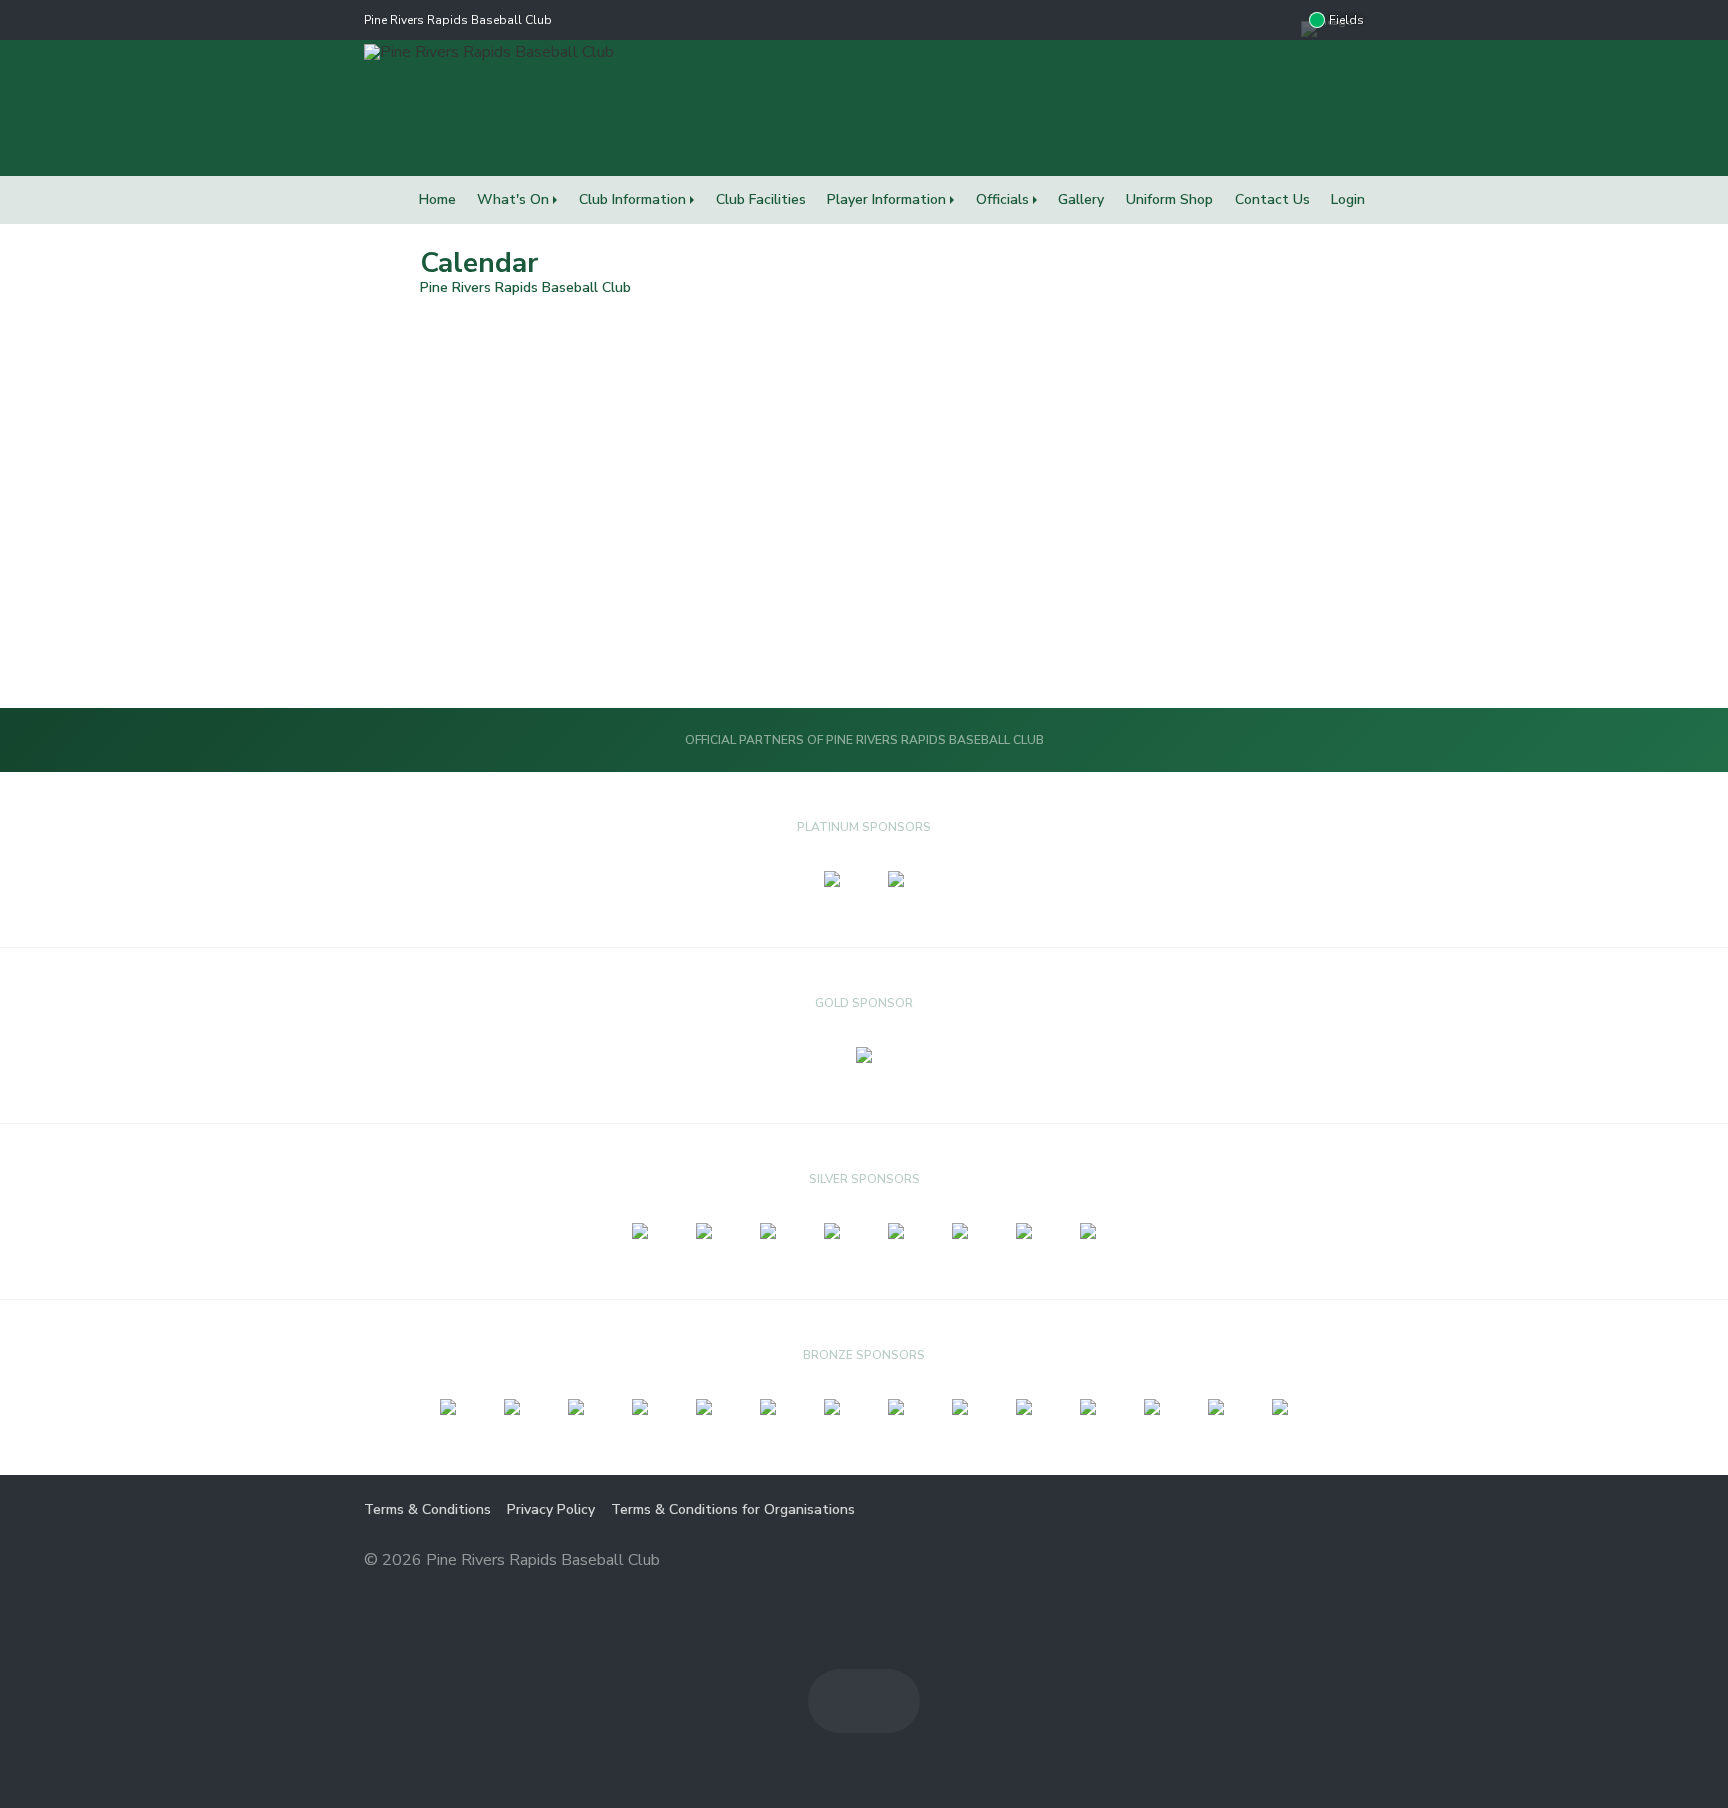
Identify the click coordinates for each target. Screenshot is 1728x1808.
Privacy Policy (551, 1509)
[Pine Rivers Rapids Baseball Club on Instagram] (1281, 20)
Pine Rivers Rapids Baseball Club (458, 20)
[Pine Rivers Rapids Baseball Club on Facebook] (1241, 20)
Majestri (1292, 1561)
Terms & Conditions (427, 1509)
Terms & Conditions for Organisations (733, 1509)
